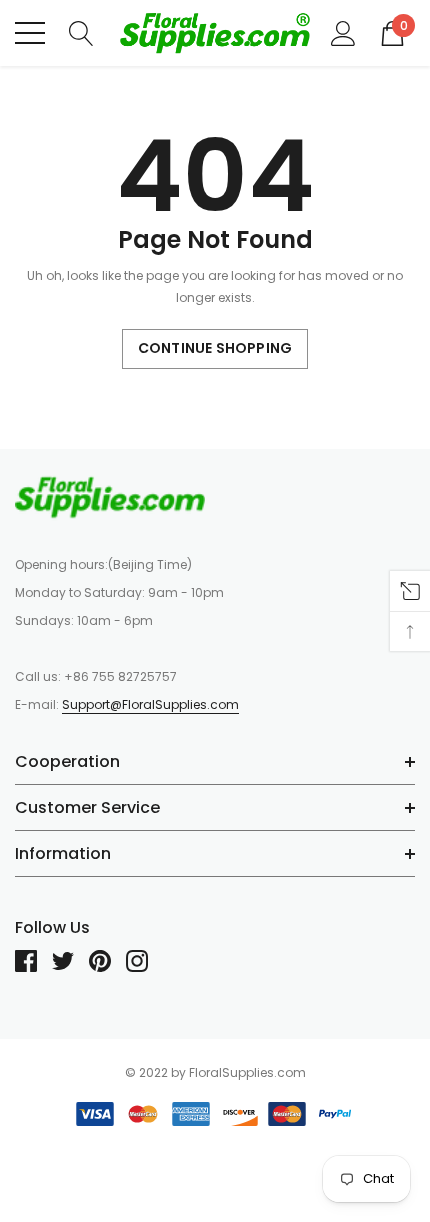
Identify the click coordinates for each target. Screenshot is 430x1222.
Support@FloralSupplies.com (150, 704)
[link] (110, 497)
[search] (81, 32)
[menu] (30, 33)
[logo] (215, 33)
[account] (343, 32)
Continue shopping (215, 348)
